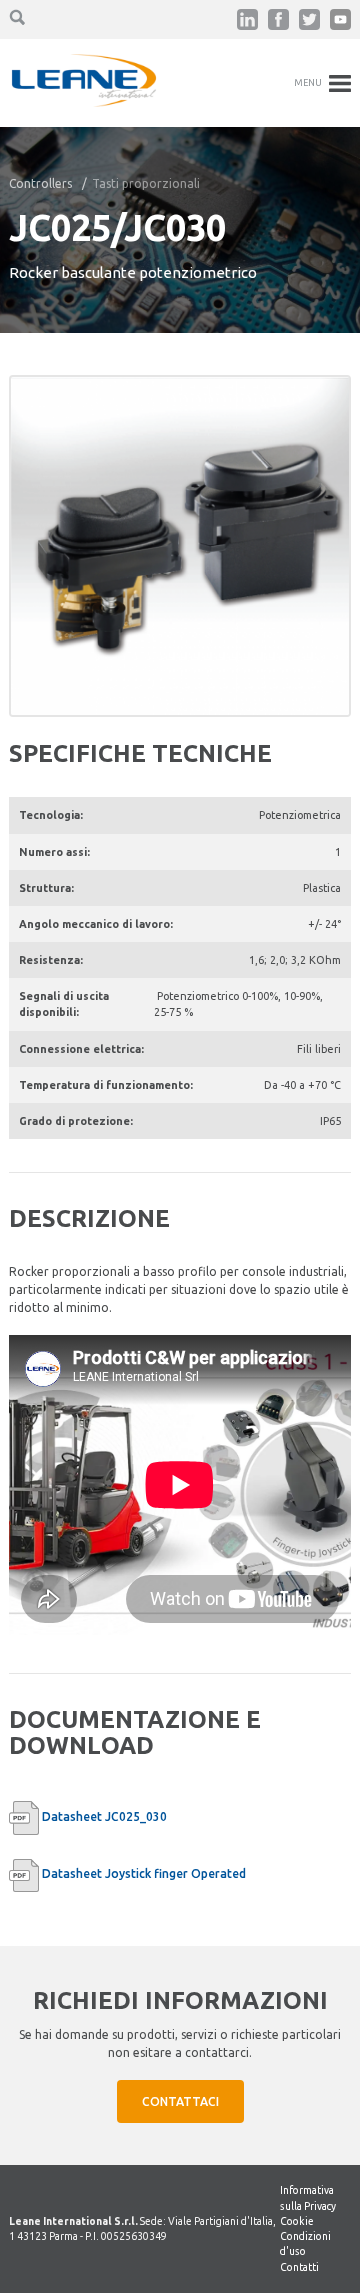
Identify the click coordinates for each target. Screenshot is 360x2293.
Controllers (40, 183)
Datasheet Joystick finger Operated (144, 1873)
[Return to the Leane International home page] (84, 102)
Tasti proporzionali (146, 183)
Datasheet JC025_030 (104, 1816)
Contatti (299, 2267)
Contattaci (180, 2101)
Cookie (297, 2221)
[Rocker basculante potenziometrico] (180, 546)
